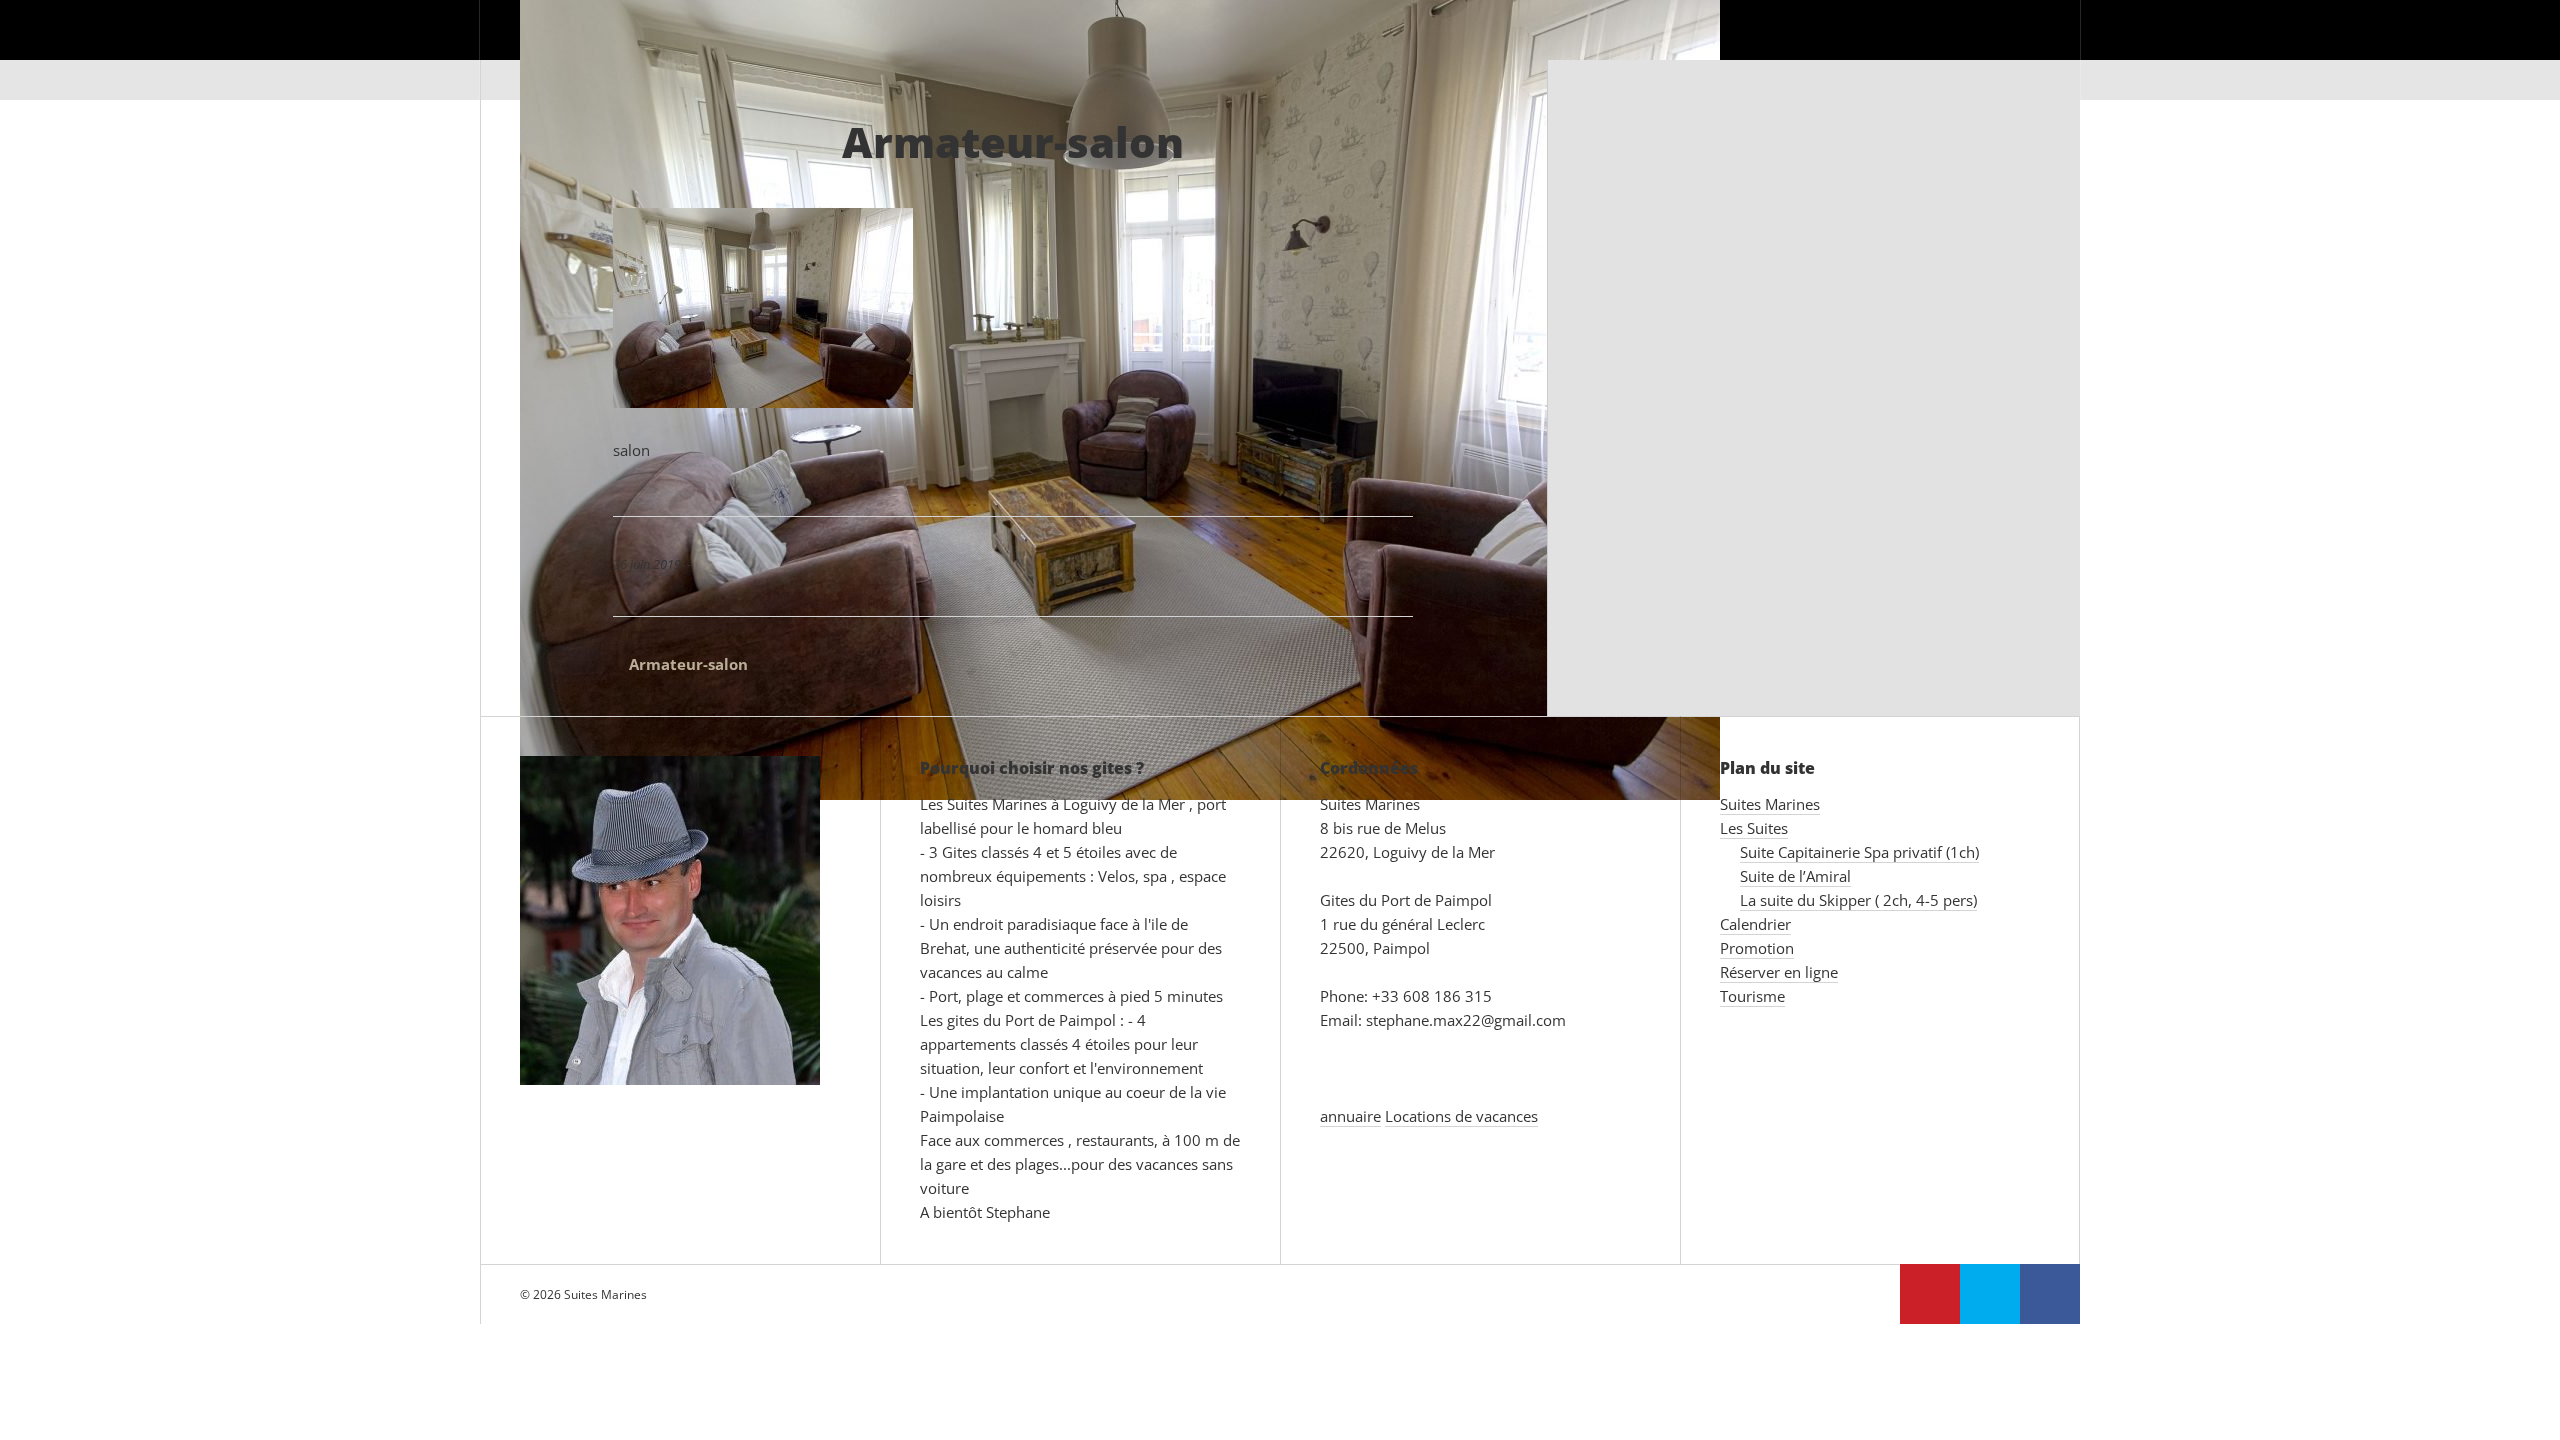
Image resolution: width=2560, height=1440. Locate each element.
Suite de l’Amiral (1795, 876)
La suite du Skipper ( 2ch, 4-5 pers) (1858, 900)
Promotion (1701, 49)
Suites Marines (1313, 49)
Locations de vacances (1461, 1116)
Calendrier (1572, 49)
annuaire (1350, 1116)
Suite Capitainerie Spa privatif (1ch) (1859, 852)
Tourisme (2003, 49)
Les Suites (1450, 49)
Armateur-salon (680, 664)
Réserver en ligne (1856, 49)
